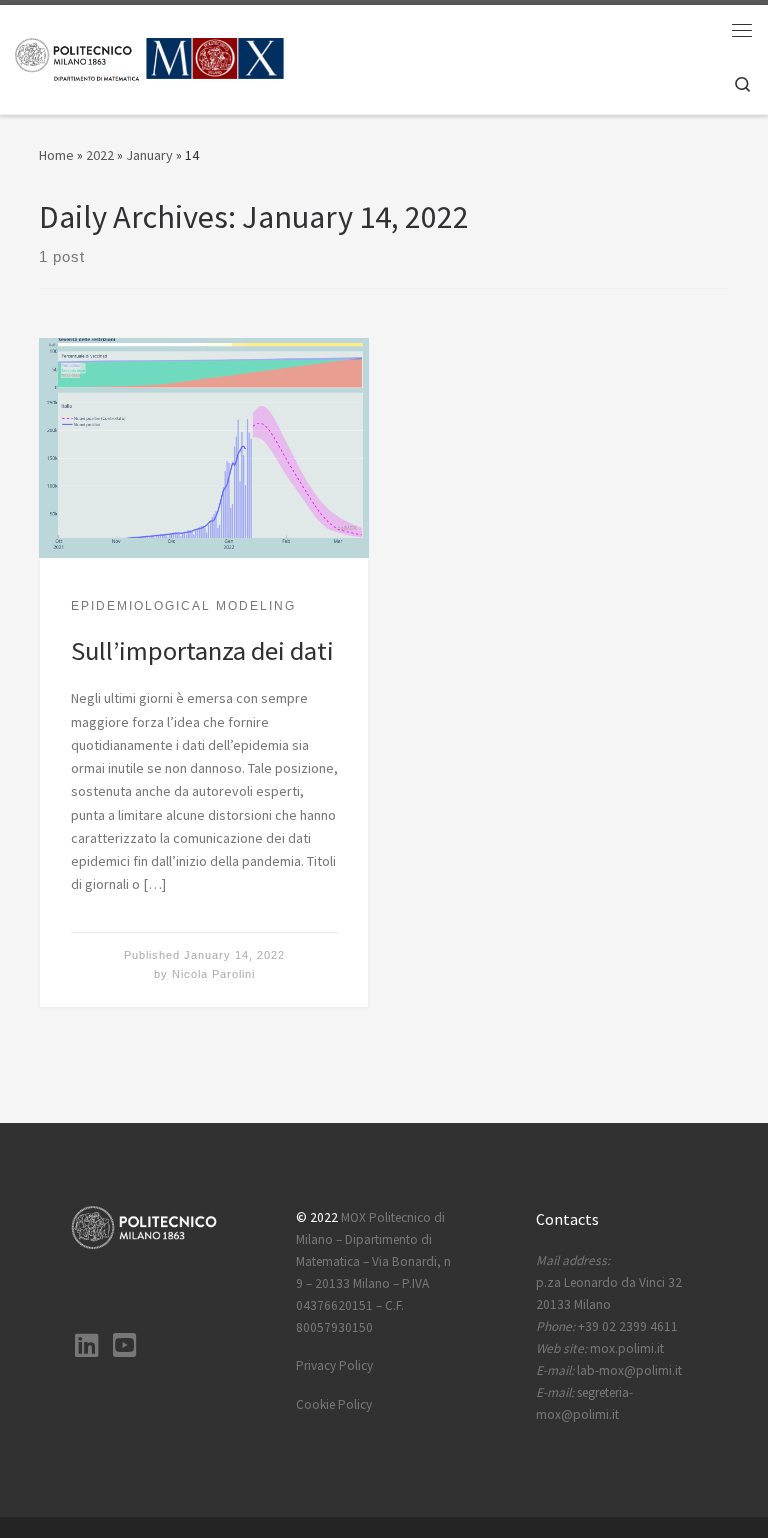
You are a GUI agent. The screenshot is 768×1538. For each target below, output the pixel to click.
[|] (150, 57)
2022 (100, 155)
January (149, 155)
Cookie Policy (334, 1404)
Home (56, 155)
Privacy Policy (334, 1365)
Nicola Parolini (213, 974)
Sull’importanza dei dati (202, 650)
